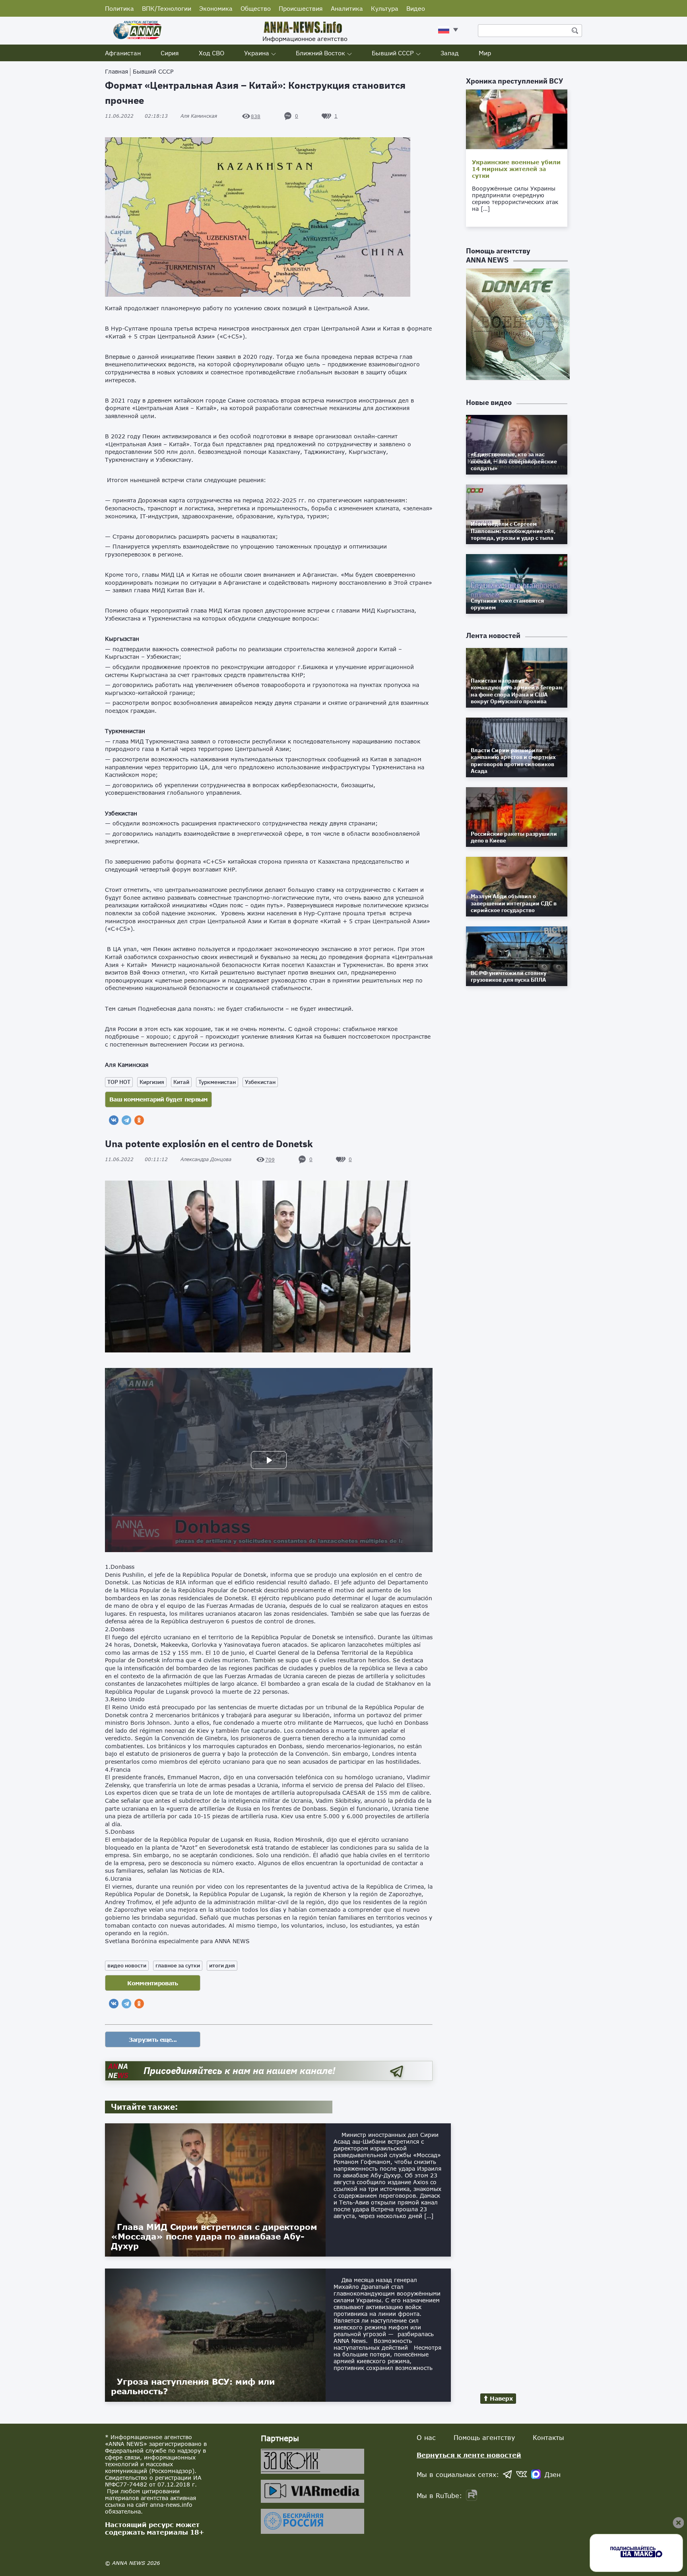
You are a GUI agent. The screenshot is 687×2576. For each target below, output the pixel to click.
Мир (485, 53)
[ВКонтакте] (114, 1120)
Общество (256, 8)
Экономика (216, 8)
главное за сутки (178, 1965)
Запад (450, 53)
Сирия (170, 53)
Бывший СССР (393, 53)
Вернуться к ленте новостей (469, 2455)
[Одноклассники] (139, 1120)
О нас (426, 2437)
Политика (119, 8)
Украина (257, 53)
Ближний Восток (320, 53)
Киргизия (152, 1082)
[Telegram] (126, 1120)
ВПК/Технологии (167, 8)
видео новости (127, 1965)
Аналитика (347, 8)
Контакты (548, 2437)
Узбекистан (260, 1082)
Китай (181, 1082)
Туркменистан (217, 1082)
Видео (416, 8)
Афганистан (123, 53)
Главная (116, 71)
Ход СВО (212, 53)
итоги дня (222, 1965)
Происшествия (301, 8)
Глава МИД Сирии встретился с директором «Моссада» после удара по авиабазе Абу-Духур (214, 2236)
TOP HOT (119, 1082)
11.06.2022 (136, 116)
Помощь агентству (484, 2437)
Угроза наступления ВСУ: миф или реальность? (193, 2386)
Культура (385, 8)
